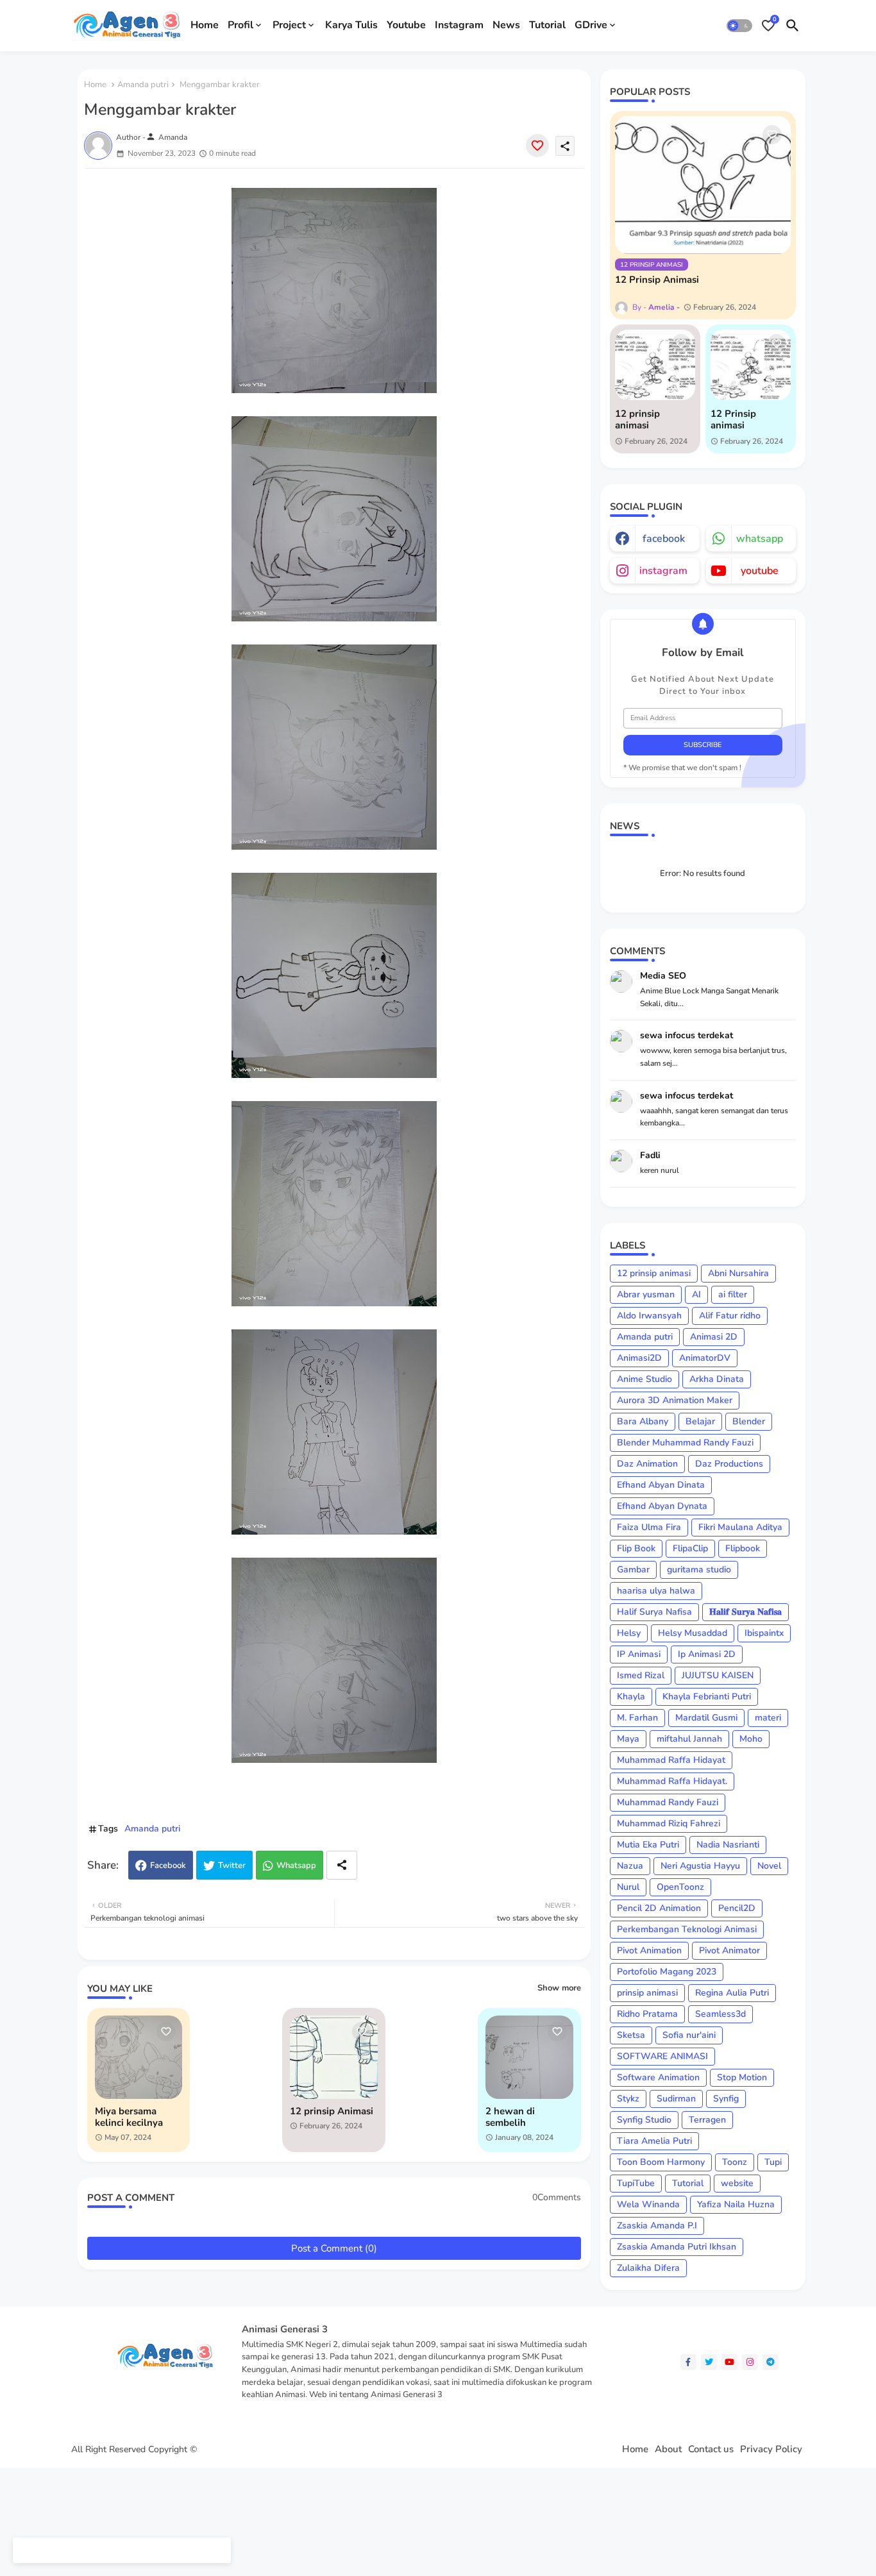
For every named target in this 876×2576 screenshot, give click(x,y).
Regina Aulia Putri (732, 1993)
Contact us (711, 2449)
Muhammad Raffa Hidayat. (672, 1781)
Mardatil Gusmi (706, 1718)
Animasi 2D (714, 1337)
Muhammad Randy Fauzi (668, 1802)
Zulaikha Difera (648, 2268)
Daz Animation (647, 1464)
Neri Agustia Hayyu (700, 1866)
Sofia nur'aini (689, 2035)
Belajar (700, 1421)
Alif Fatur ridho (730, 1316)
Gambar (633, 1570)
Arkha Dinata (717, 1379)
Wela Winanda (648, 2204)
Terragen (707, 2120)
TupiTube (636, 2183)
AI (696, 1294)
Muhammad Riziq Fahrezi (669, 1823)
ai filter (733, 1294)
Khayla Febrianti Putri (707, 1696)
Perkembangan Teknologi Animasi (687, 1929)
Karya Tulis (351, 25)
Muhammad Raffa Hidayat (671, 1760)
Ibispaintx (764, 1633)
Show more (559, 1988)
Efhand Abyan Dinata (661, 1485)
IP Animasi (639, 1654)
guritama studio (699, 1570)
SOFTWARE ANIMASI (662, 2056)
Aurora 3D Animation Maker (675, 1400)
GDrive (591, 25)
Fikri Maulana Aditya (740, 1527)
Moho (751, 1739)
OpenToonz (680, 1887)
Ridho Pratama (647, 2014)
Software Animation (658, 2077)
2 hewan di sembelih (510, 2117)
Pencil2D (737, 1908)
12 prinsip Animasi (332, 2111)
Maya (628, 1739)
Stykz (628, 2099)
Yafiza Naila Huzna (736, 2204)
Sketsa (631, 2035)
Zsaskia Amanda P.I (657, 2226)
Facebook (168, 1865)
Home (205, 25)
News (506, 25)
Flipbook (743, 1548)
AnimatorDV (705, 1358)
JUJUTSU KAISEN (718, 1675)
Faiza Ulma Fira (649, 1527)
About (668, 2449)
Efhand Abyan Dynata (662, 1506)
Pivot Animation (649, 1950)
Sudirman (676, 2099)
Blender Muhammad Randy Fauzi (685, 1443)
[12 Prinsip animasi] (751, 365)
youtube (760, 571)
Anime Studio (644, 1379)
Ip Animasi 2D (707, 1654)
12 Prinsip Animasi (657, 280)
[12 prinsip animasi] (655, 365)
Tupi (773, 2162)
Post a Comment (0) (334, 2248)
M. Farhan (637, 1718)
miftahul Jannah (689, 1739)
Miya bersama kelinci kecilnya (129, 2117)
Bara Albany (643, 1421)
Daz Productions (729, 1464)
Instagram (459, 25)
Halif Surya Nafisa (654, 1612)
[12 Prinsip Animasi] (703, 185)
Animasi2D (639, 1358)
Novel (769, 1866)
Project (289, 25)
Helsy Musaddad (693, 1633)
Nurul (628, 1887)
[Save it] (537, 146)
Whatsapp (296, 1865)
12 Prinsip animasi (733, 419)
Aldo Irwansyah (649, 1316)
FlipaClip (690, 1548)
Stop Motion (742, 2077)
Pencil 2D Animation (659, 1908)
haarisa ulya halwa (656, 1591)
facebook (664, 539)
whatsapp (760, 539)
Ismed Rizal (641, 1675)
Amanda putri (143, 85)
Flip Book (636, 1548)
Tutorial (547, 25)
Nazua (630, 1866)
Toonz (735, 2162)
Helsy (629, 1633)
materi (768, 1718)
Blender (749, 1421)
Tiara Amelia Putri (654, 2141)
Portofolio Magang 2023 (667, 1972)
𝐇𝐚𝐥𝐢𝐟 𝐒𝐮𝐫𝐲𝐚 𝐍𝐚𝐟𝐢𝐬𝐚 (745, 1612)
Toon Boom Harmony (661, 2162)
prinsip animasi (647, 1993)
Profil (240, 25)
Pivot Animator (729, 1950)
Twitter (232, 1865)
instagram (663, 571)
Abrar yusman (646, 1294)
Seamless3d (720, 2014)
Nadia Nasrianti (728, 1845)
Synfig (726, 2099)
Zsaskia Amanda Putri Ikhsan (677, 2247)
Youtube (406, 25)
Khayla (631, 1696)
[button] (739, 26)
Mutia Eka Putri (648, 1845)
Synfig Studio (644, 2120)
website (737, 2183)
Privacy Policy (771, 2449)
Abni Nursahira (738, 1273)
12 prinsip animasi (637, 419)
